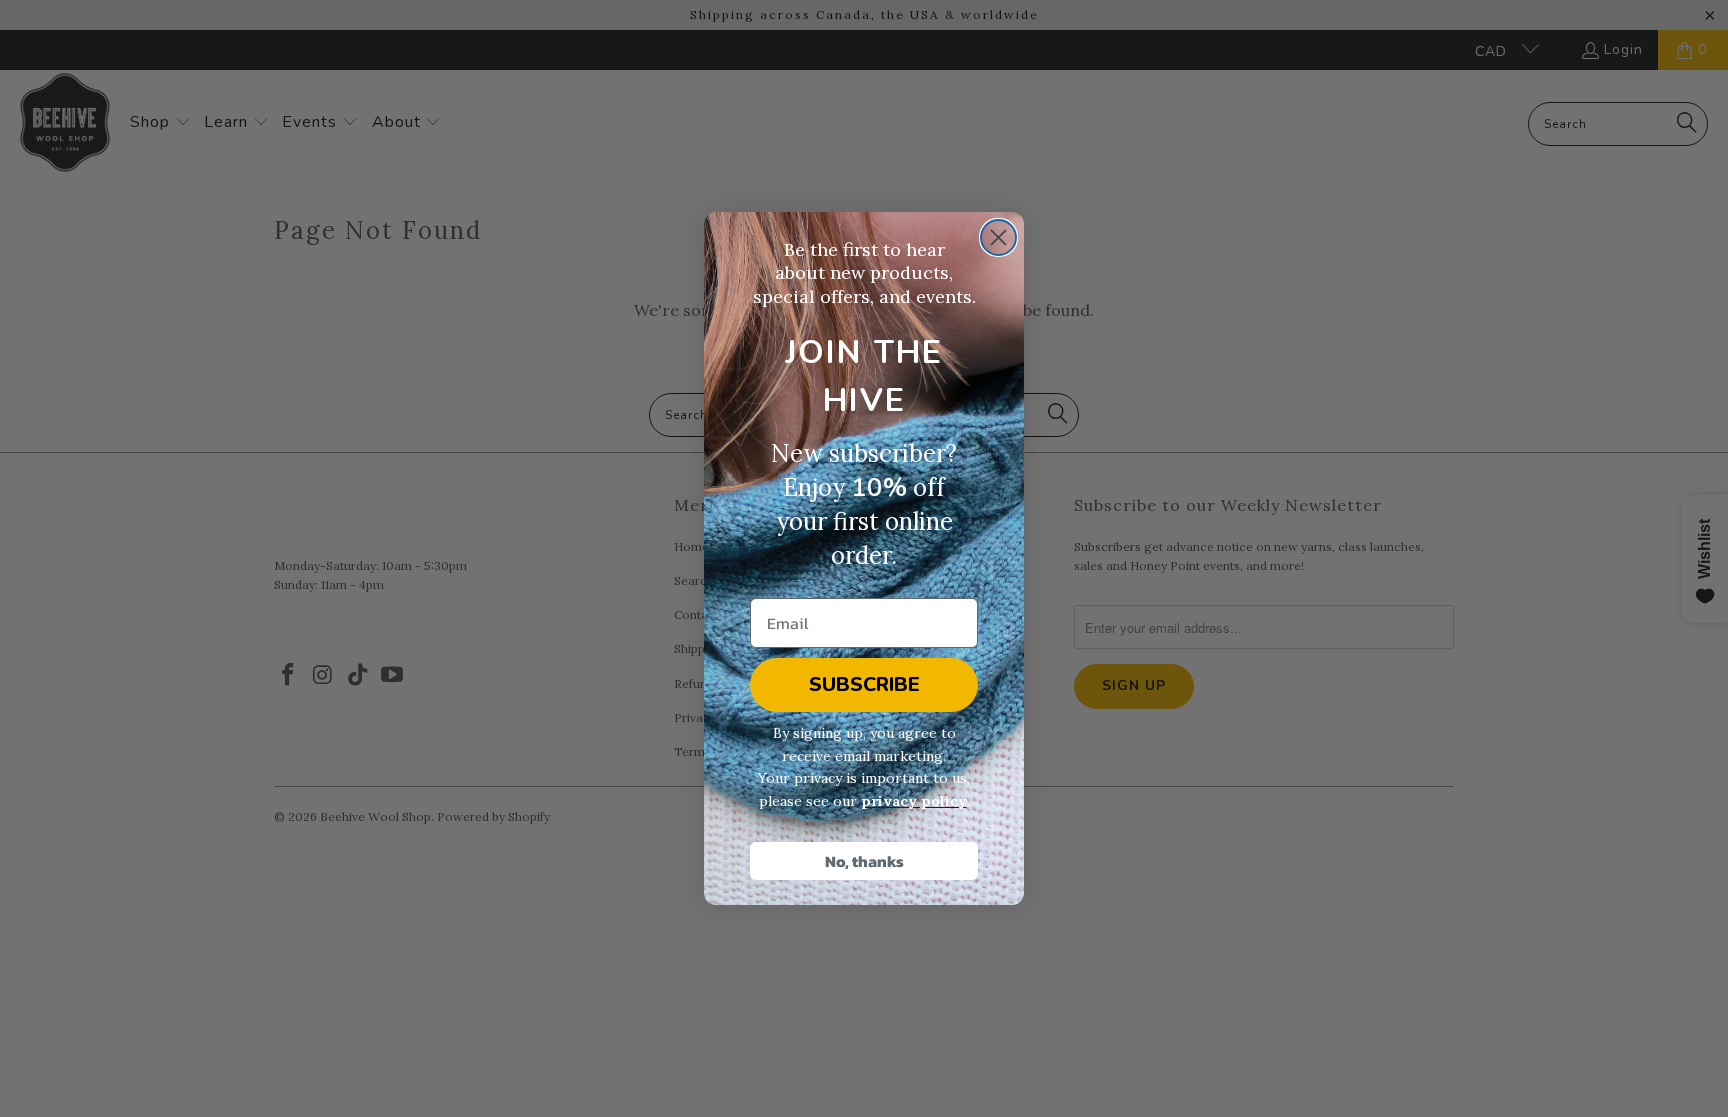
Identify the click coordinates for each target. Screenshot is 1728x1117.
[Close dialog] (998, 237)
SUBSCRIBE (864, 684)
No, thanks (864, 861)
